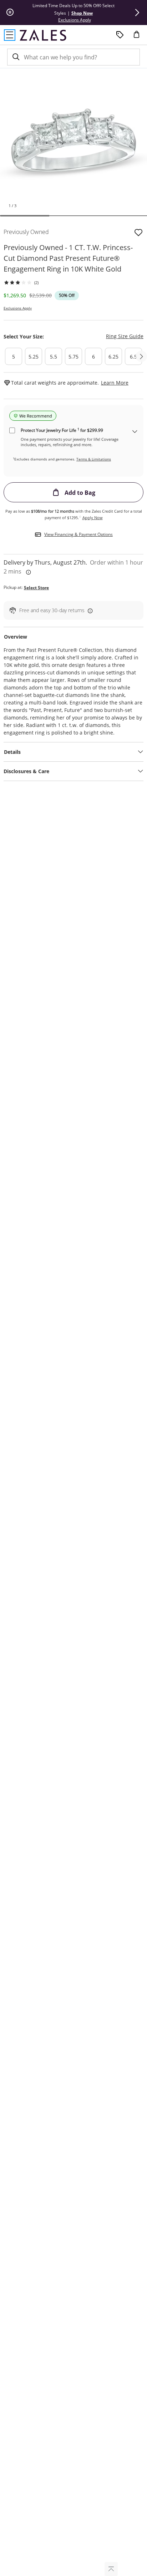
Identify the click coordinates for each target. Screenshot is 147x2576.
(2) (36, 282)
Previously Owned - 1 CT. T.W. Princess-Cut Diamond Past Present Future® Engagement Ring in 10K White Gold (68, 258)
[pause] (10, 13)
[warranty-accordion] (135, 432)
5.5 (54, 357)
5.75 (73, 357)
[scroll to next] (141, 356)
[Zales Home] (43, 35)
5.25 (34, 357)
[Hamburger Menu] (10, 35)
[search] (15, 57)
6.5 (133, 357)
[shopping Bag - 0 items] (139, 37)
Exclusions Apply (18, 308)
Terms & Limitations (94, 459)
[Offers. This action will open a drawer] (120, 35)
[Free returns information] (89, 611)
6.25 (113, 357)
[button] (137, 13)
